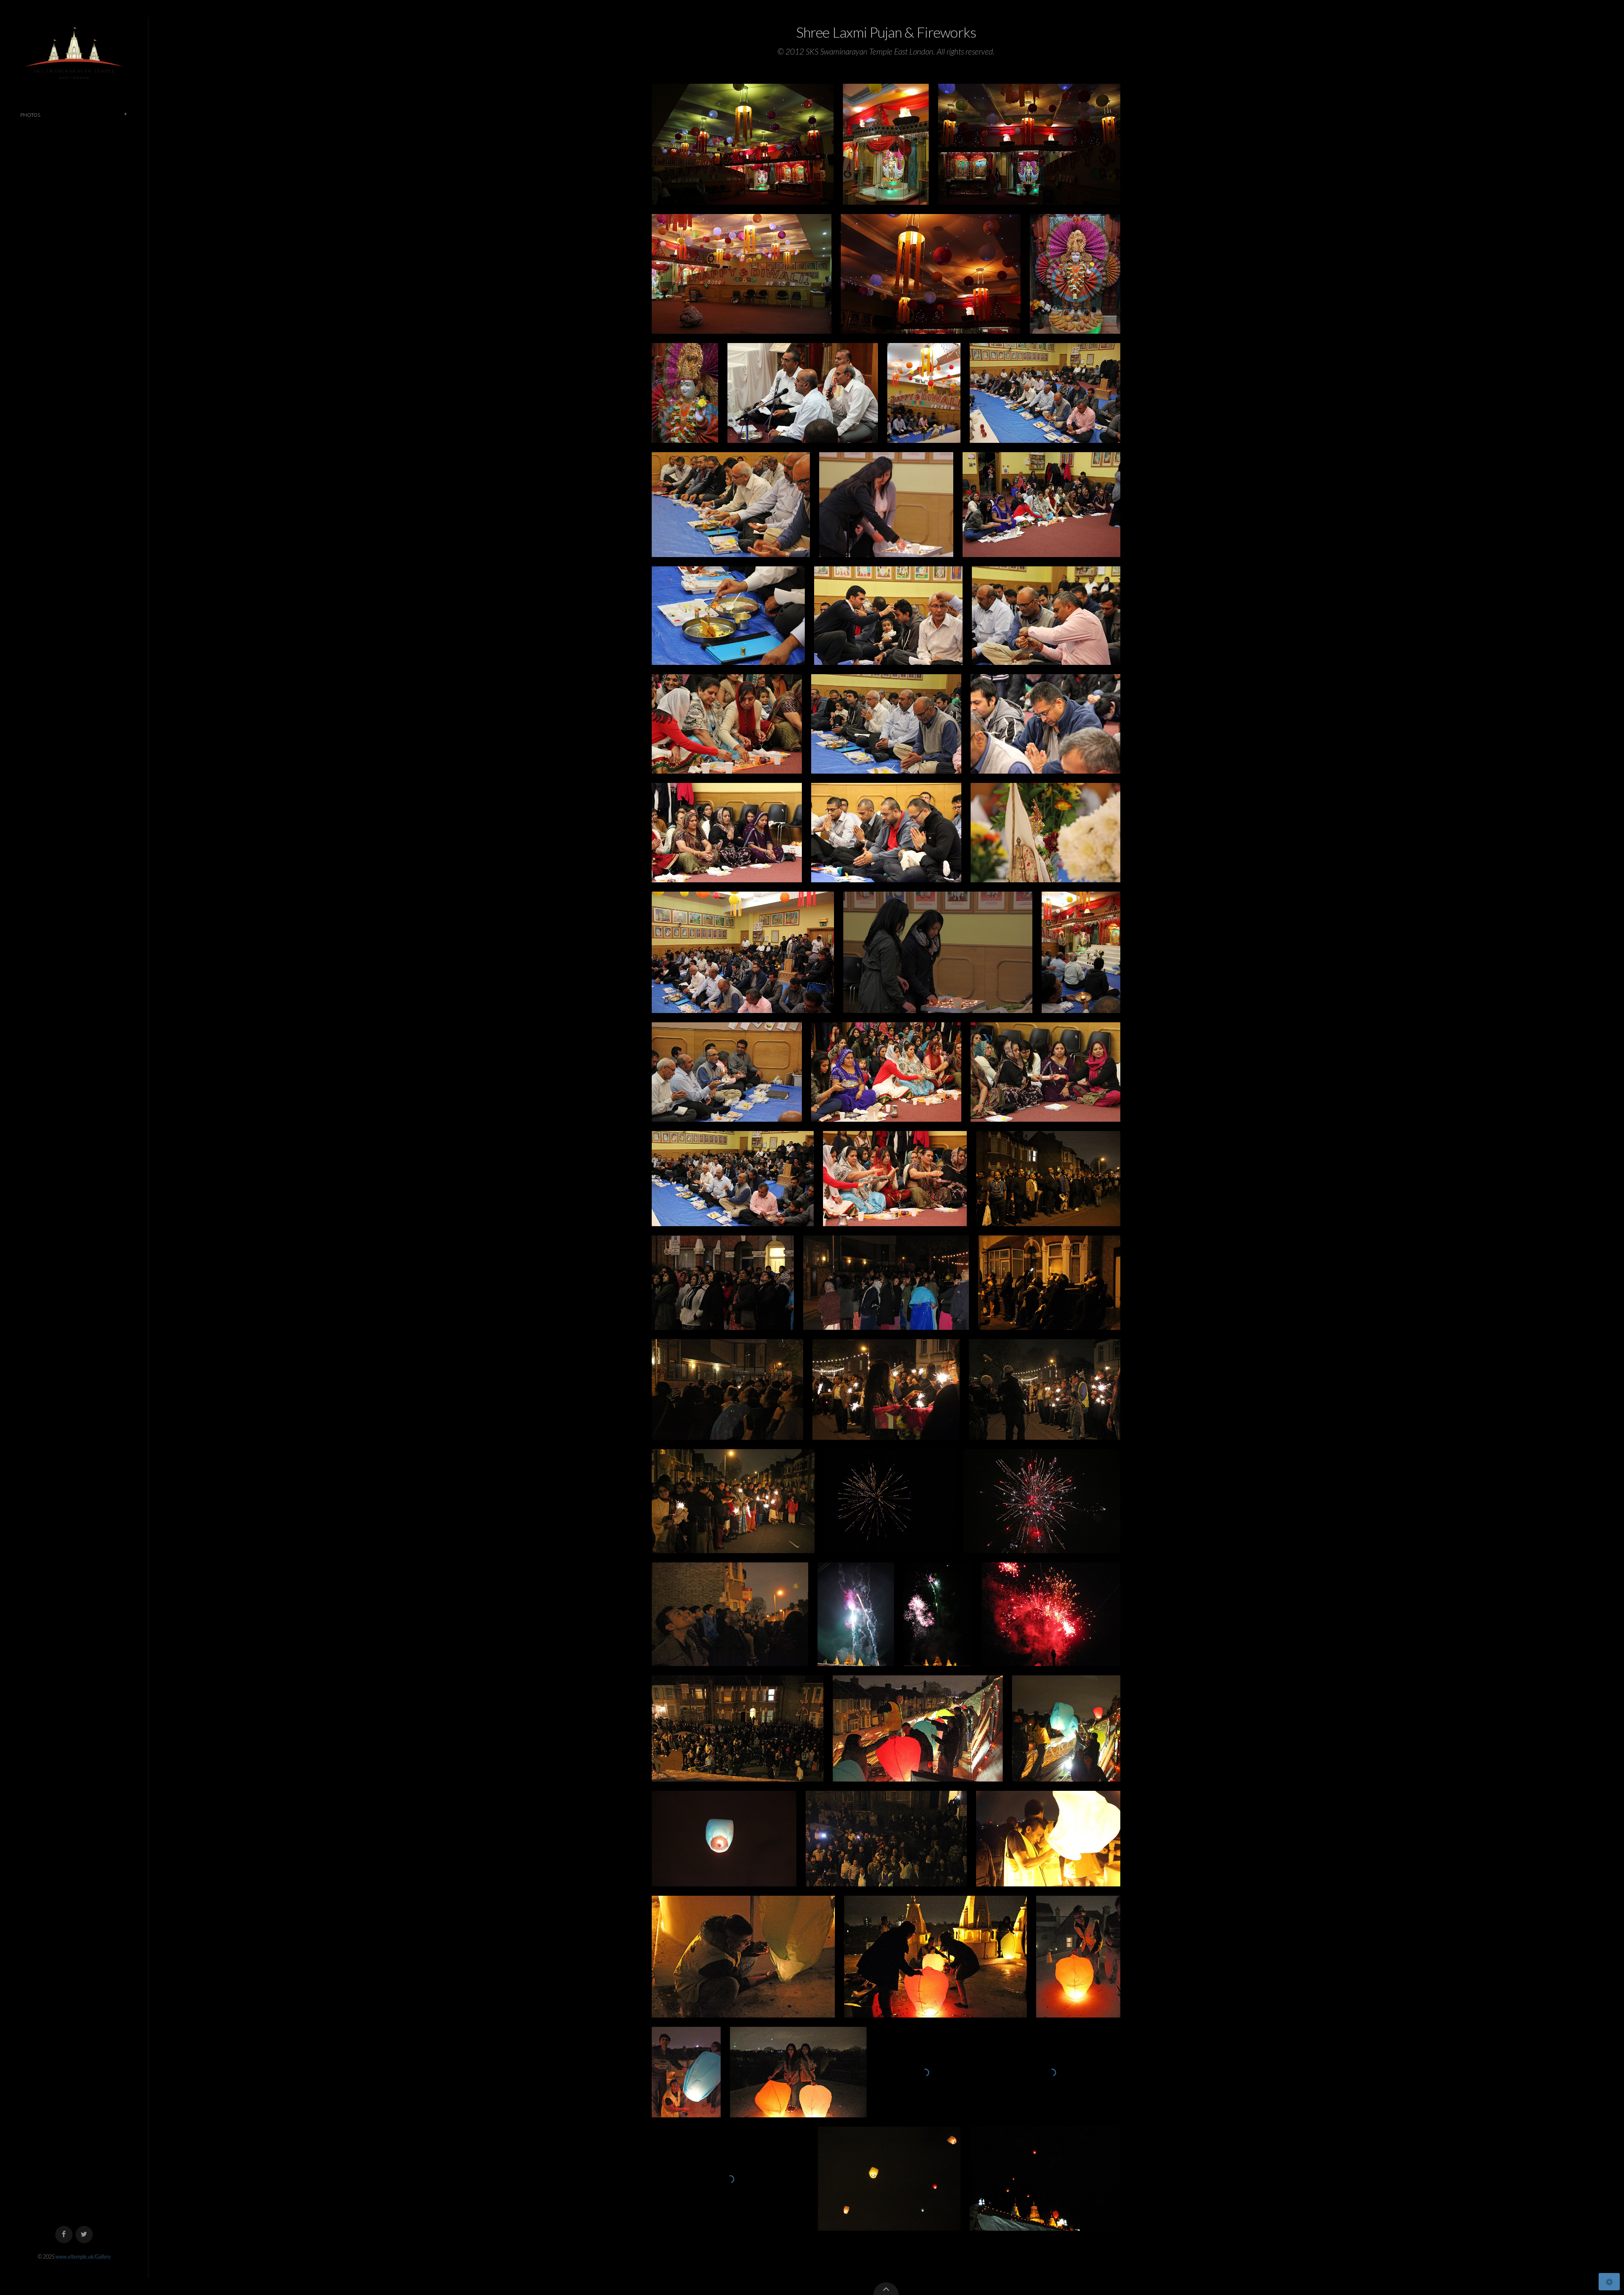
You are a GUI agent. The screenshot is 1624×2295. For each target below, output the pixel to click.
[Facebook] (64, 2235)
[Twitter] (84, 2235)
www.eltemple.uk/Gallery (83, 2257)
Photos (30, 115)
